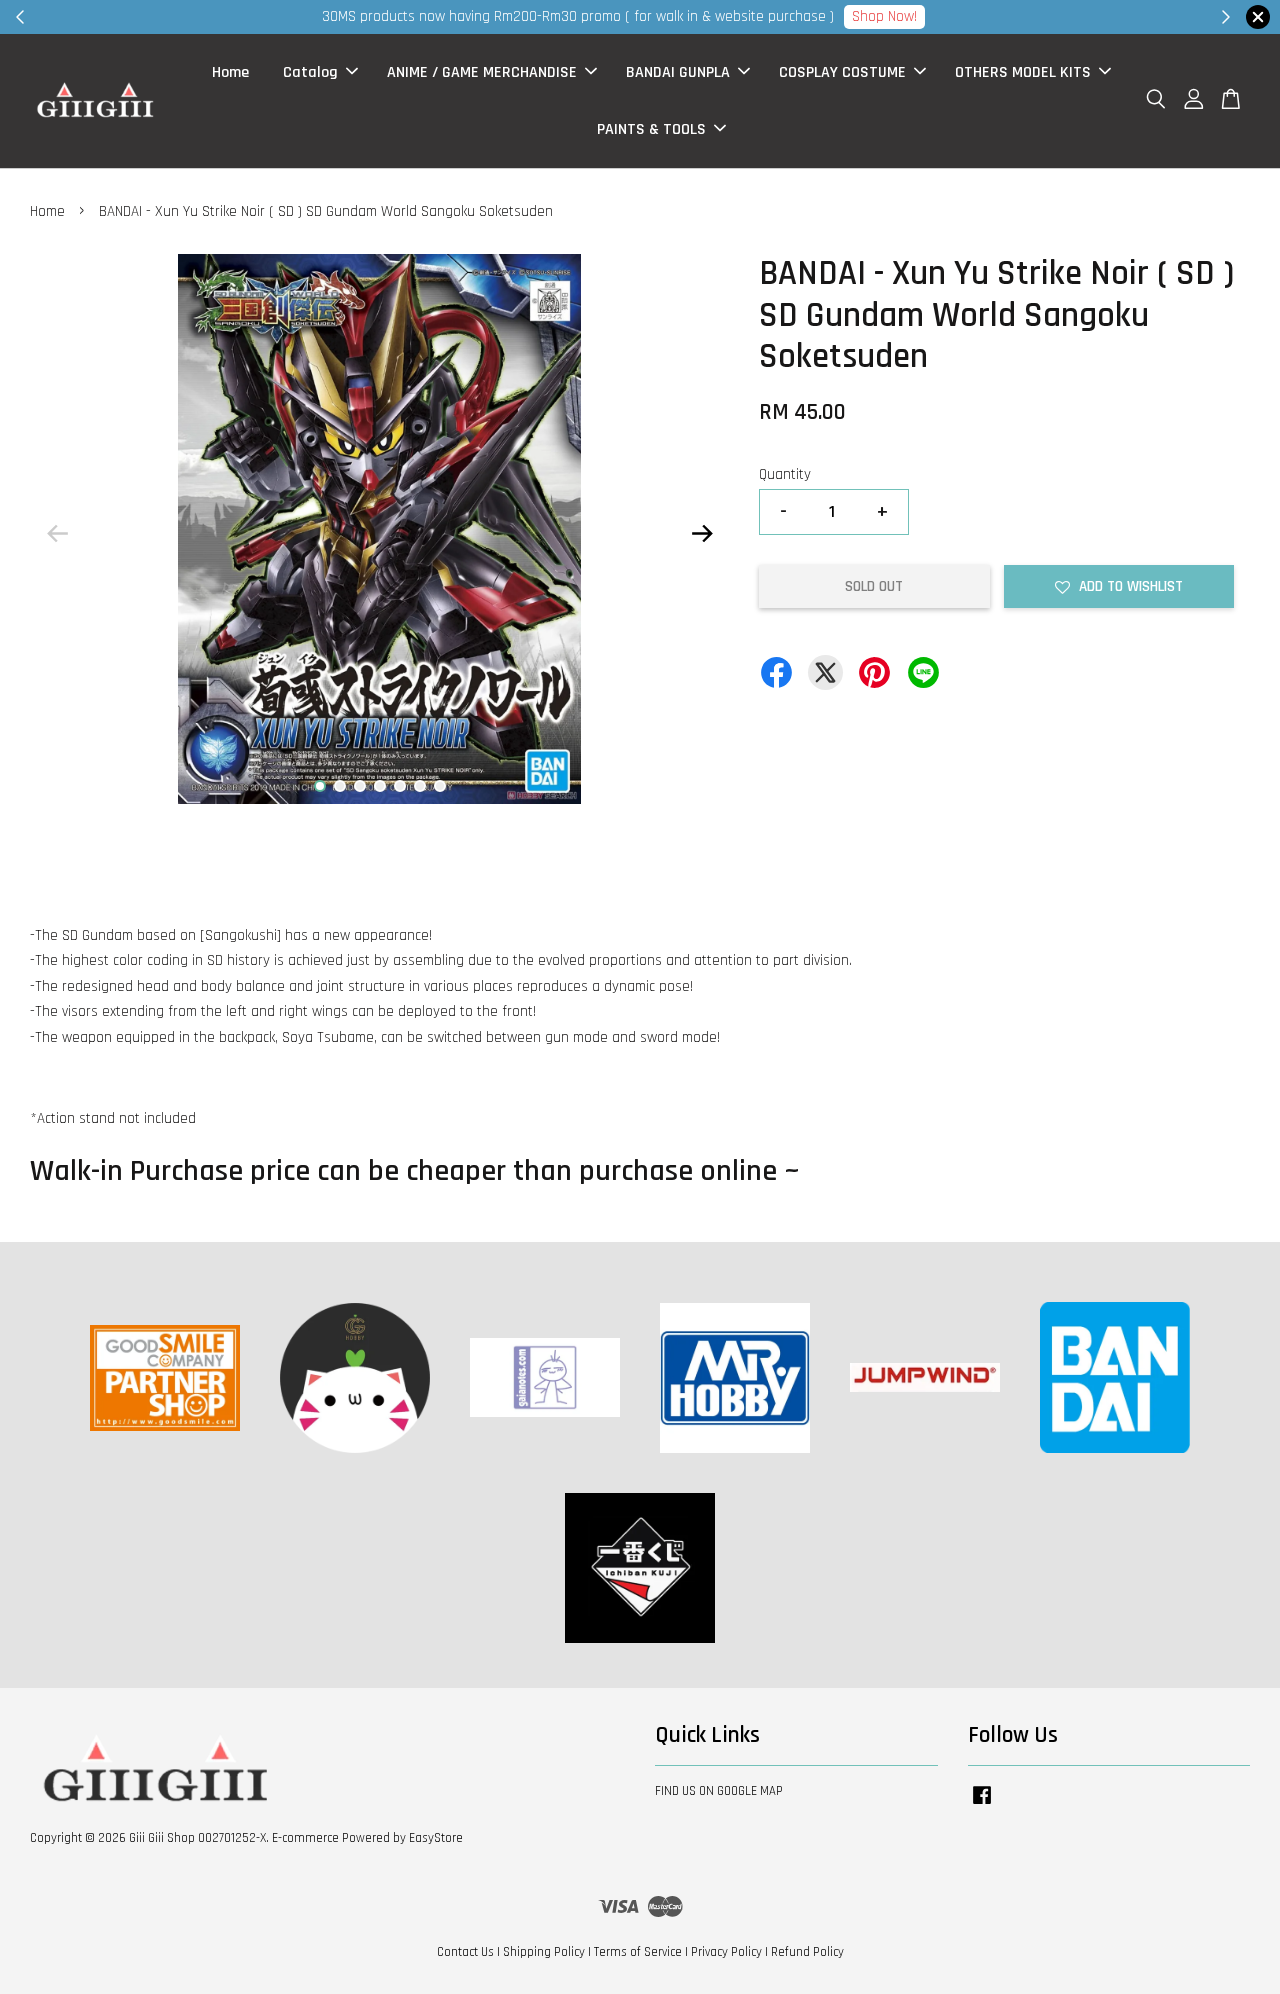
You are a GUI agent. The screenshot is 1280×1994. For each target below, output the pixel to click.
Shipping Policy (544, 1952)
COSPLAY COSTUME (842, 72)
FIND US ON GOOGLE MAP (719, 1791)
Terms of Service (638, 1952)
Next (702, 534)
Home (230, 72)
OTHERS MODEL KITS (1023, 72)
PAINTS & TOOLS (651, 129)
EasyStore (436, 1838)
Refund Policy (807, 1952)
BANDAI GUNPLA (678, 72)
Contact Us (465, 1952)
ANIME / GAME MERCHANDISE (482, 72)
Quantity (785, 474)
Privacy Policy (726, 1952)
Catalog (310, 72)
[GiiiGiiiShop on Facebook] (982, 1805)
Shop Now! (884, 16)
